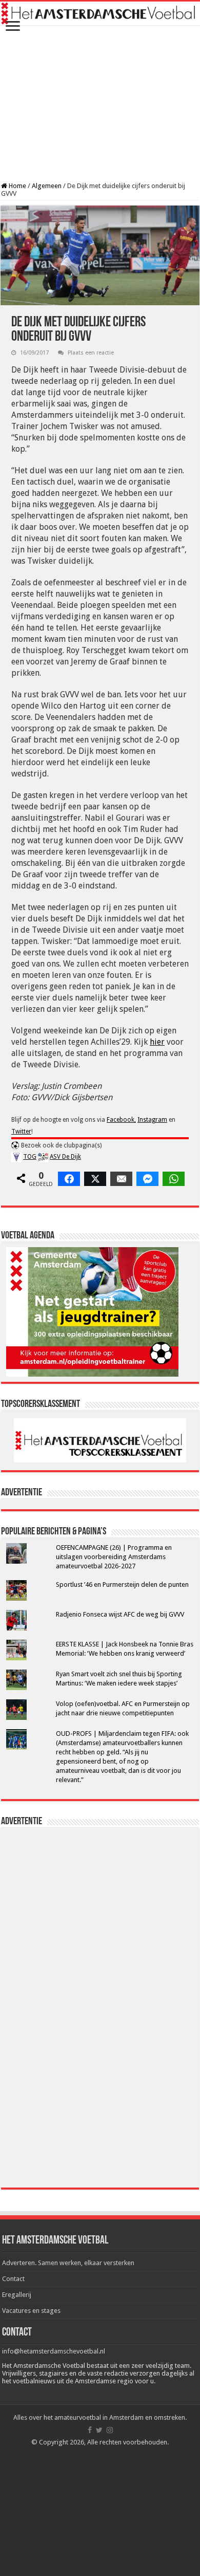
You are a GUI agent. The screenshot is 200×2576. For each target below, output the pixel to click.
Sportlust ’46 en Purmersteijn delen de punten (122, 1584)
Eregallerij (17, 2295)
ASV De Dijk (65, 1157)
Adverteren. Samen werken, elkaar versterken (68, 2263)
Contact (13, 2279)
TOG (30, 1157)
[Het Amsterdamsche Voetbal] (100, 13)
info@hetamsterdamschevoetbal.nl (54, 2351)
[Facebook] (90, 2430)
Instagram (152, 1120)
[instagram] (110, 2430)
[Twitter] (99, 2430)
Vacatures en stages (31, 2311)
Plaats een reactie (91, 353)
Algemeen (47, 186)
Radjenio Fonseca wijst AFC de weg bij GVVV (120, 1614)
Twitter (21, 1132)
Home (17, 186)
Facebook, (121, 1120)
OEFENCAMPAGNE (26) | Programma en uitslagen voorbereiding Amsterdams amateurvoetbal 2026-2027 (114, 1557)
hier (157, 1042)
